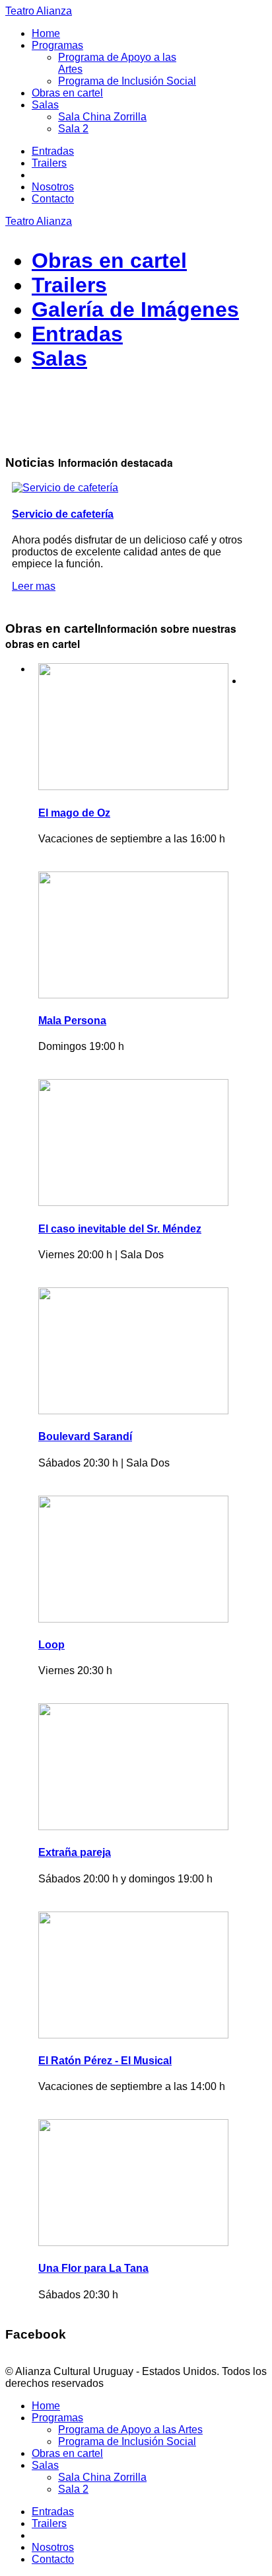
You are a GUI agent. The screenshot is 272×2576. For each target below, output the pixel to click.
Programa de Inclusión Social (127, 81)
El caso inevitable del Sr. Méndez (120, 1229)
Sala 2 (73, 129)
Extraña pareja (75, 1852)
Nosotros (53, 187)
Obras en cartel (67, 93)
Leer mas (34, 586)
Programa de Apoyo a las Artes (130, 2430)
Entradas (53, 151)
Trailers (49, 163)
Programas (57, 45)
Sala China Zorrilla (102, 117)
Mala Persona (72, 1021)
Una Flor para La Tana (93, 2268)
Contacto (53, 199)
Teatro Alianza (39, 11)
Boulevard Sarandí (85, 1436)
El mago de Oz (74, 813)
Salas (45, 105)
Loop (51, 1645)
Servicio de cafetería (63, 514)
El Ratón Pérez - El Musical (105, 2061)
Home (46, 33)
